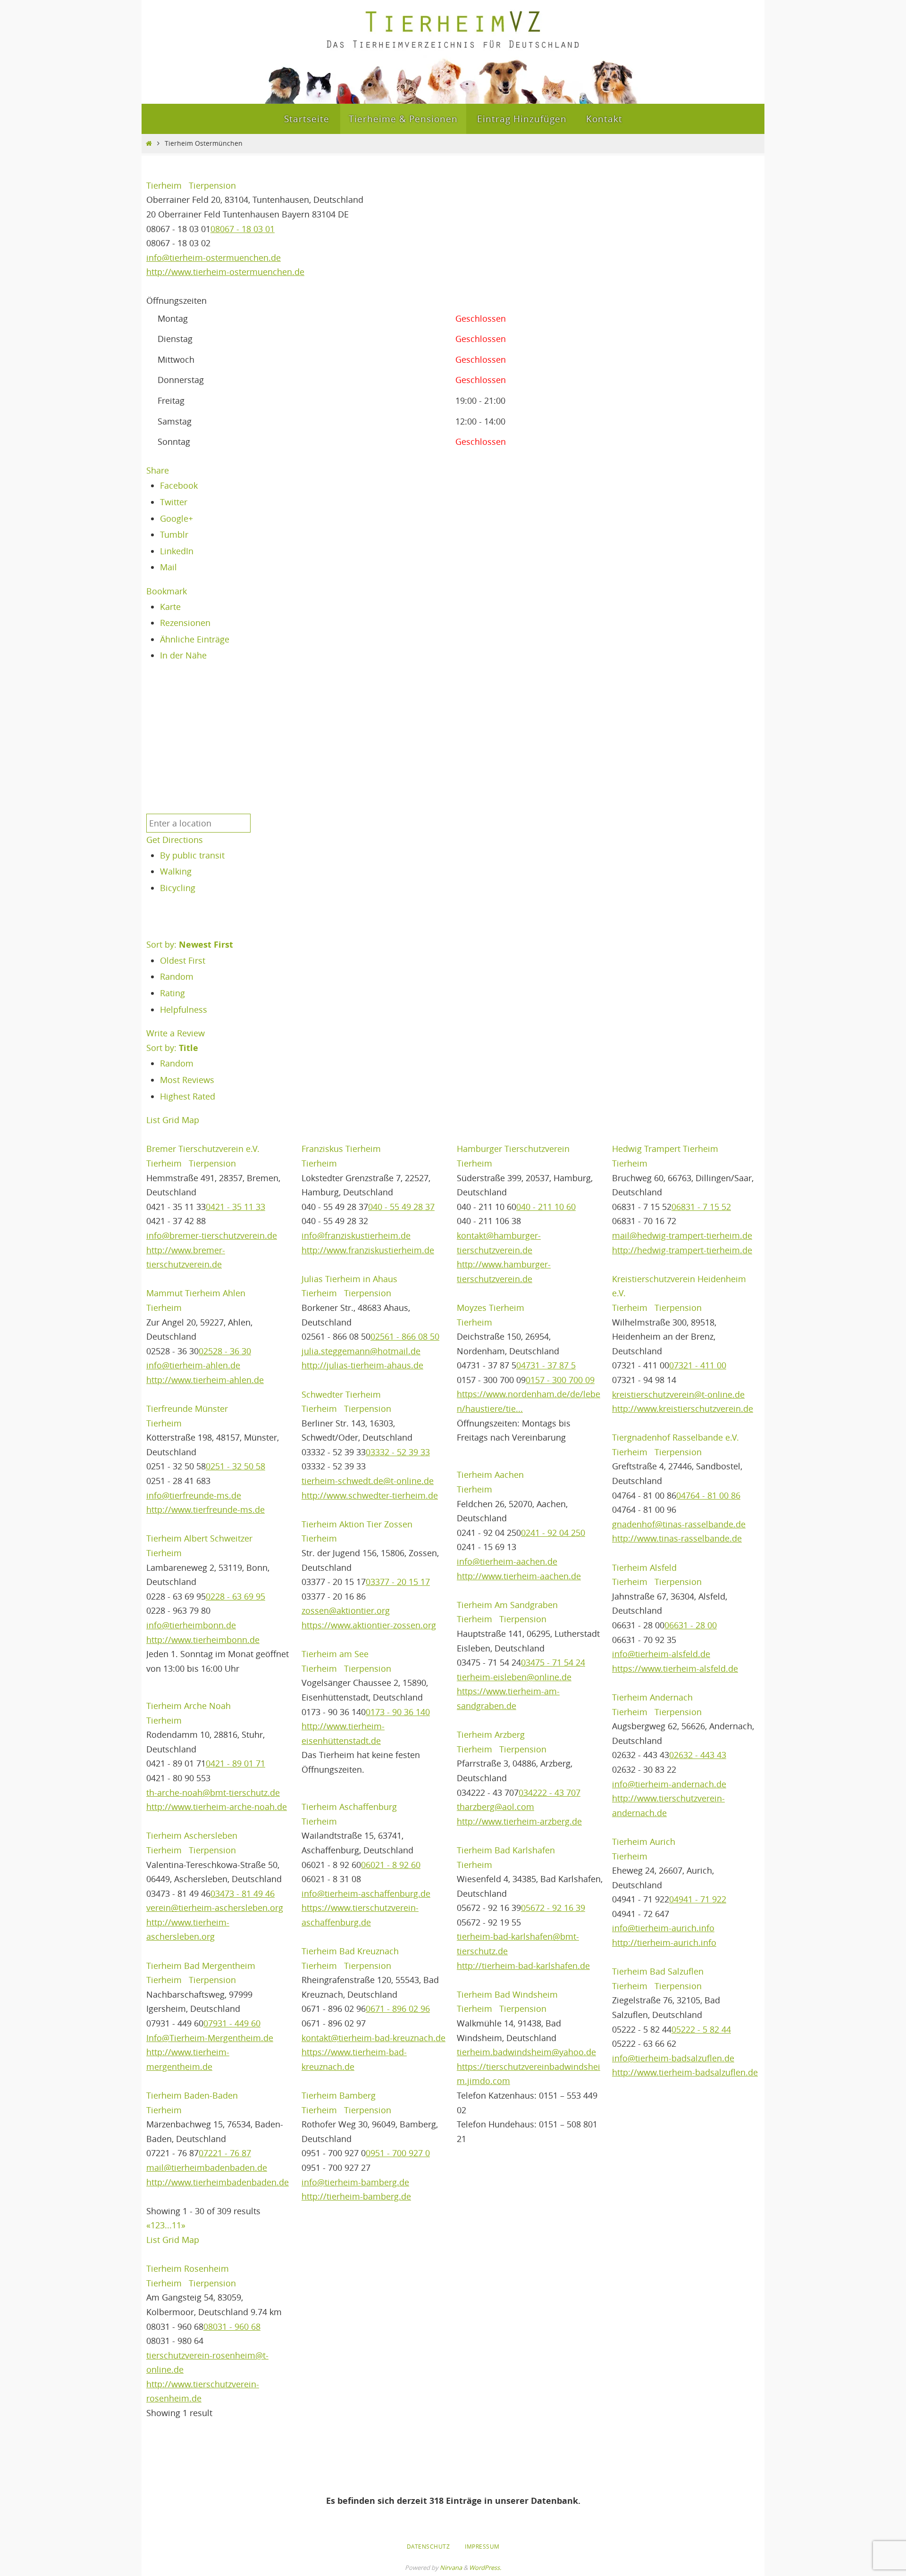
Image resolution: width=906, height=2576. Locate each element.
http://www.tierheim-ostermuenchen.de (225, 272)
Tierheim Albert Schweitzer (199, 1538)
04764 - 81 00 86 (708, 1495)
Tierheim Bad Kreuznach (350, 1951)
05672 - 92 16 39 (553, 1908)
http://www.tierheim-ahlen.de (205, 1380)
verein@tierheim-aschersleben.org (215, 1908)
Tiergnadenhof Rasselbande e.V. (675, 1437)
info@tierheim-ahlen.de (193, 1365)
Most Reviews (187, 1080)
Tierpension (211, 185)
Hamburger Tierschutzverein (513, 1149)
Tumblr (174, 534)
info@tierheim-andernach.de (669, 1784)
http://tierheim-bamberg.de (356, 2196)
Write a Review (176, 1033)
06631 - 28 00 (691, 1625)
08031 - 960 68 (232, 2326)
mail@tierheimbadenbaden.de (207, 2168)
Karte (170, 607)
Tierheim (164, 185)
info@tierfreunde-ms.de (194, 1495)
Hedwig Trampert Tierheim (665, 1149)
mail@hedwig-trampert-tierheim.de (682, 1235)
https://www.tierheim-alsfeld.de (675, 1668)
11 (176, 2225)
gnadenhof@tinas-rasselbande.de (679, 1524)
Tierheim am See (335, 1654)
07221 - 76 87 (225, 2153)
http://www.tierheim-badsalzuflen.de (685, 2072)
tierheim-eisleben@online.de (514, 1677)
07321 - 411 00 (698, 1365)
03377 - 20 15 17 (398, 1582)
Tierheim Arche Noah (189, 1706)
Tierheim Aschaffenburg (349, 1807)
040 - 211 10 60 (546, 1207)
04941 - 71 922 (698, 1899)
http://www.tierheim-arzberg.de (519, 1821)
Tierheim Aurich (644, 1842)
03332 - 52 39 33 (398, 1452)
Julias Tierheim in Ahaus (349, 1279)
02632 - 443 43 (698, 1755)
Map (190, 1120)
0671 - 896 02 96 (398, 2009)
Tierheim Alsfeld (644, 1567)
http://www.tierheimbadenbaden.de (218, 2182)
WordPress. (485, 2568)
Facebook (179, 485)
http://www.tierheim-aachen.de (519, 1576)
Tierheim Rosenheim (188, 2268)
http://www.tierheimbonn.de (203, 1640)
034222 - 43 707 (549, 1792)
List (153, 1120)
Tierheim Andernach (652, 1697)
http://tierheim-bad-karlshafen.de (523, 1966)
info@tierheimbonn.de (191, 1625)
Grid (171, 1120)
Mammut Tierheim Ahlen (196, 1293)
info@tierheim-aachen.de (507, 1561)
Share (158, 470)
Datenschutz (428, 2546)
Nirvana (451, 2568)
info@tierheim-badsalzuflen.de (673, 2058)
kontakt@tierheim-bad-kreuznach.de (373, 2038)
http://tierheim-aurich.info (664, 1942)
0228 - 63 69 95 (235, 1596)
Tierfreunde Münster (187, 1409)
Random (177, 976)
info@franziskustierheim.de (356, 1235)
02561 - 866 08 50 (405, 1336)
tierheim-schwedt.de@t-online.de (368, 1481)
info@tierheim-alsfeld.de (661, 1654)
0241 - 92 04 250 (553, 1533)
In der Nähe (183, 655)
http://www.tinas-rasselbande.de (677, 1538)
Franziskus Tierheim (341, 1149)
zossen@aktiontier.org (346, 1610)
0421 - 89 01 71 (235, 1763)
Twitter (174, 502)
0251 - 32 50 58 (235, 1466)
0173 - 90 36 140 (398, 1712)
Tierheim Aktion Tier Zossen (357, 1524)
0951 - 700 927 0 (398, 2153)
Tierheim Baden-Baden (192, 2095)
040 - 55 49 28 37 (401, 1207)
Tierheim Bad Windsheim (507, 1994)
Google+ (176, 518)
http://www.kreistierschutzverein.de (683, 1409)
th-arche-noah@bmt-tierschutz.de (213, 1792)
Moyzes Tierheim (491, 1308)
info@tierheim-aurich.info (663, 1928)
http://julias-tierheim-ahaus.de (362, 1365)
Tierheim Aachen (490, 1475)
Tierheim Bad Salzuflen (658, 1971)
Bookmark (167, 591)
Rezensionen (185, 623)
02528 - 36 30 (225, 1351)
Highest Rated (188, 1096)
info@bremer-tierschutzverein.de (212, 1235)
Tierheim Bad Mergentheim (201, 1966)
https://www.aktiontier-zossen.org (369, 1625)
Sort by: (190, 944)
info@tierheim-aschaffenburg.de (366, 1893)
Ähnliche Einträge (195, 639)
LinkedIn (177, 551)
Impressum (482, 2546)
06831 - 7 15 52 (701, 1207)
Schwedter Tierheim (341, 1394)
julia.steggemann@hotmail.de (361, 1351)
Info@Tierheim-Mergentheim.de (210, 2038)
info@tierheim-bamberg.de (355, 2182)
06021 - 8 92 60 (391, 1865)
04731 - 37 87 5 (546, 1365)
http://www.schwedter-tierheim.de (370, 1495)
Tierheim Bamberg (339, 2095)
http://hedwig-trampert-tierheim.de (682, 1250)
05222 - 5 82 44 (701, 2029)
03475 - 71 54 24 (553, 1662)
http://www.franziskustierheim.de (368, 1250)
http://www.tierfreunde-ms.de (206, 1509)
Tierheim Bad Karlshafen (506, 1850)
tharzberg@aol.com (495, 1807)
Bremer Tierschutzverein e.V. (203, 1149)
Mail (168, 567)
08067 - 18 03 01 (243, 229)
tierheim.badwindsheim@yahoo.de (526, 2052)
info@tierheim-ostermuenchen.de (214, 258)
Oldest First (183, 960)
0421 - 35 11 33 (235, 1207)
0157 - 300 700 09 (560, 1380)
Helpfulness (184, 1009)
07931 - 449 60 (232, 2023)
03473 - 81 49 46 (243, 1893)
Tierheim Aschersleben (192, 1835)
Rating (172, 993)
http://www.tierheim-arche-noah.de (217, 1807)
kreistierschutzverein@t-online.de (678, 1394)
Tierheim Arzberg (491, 1734)
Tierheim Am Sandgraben (507, 1605)
